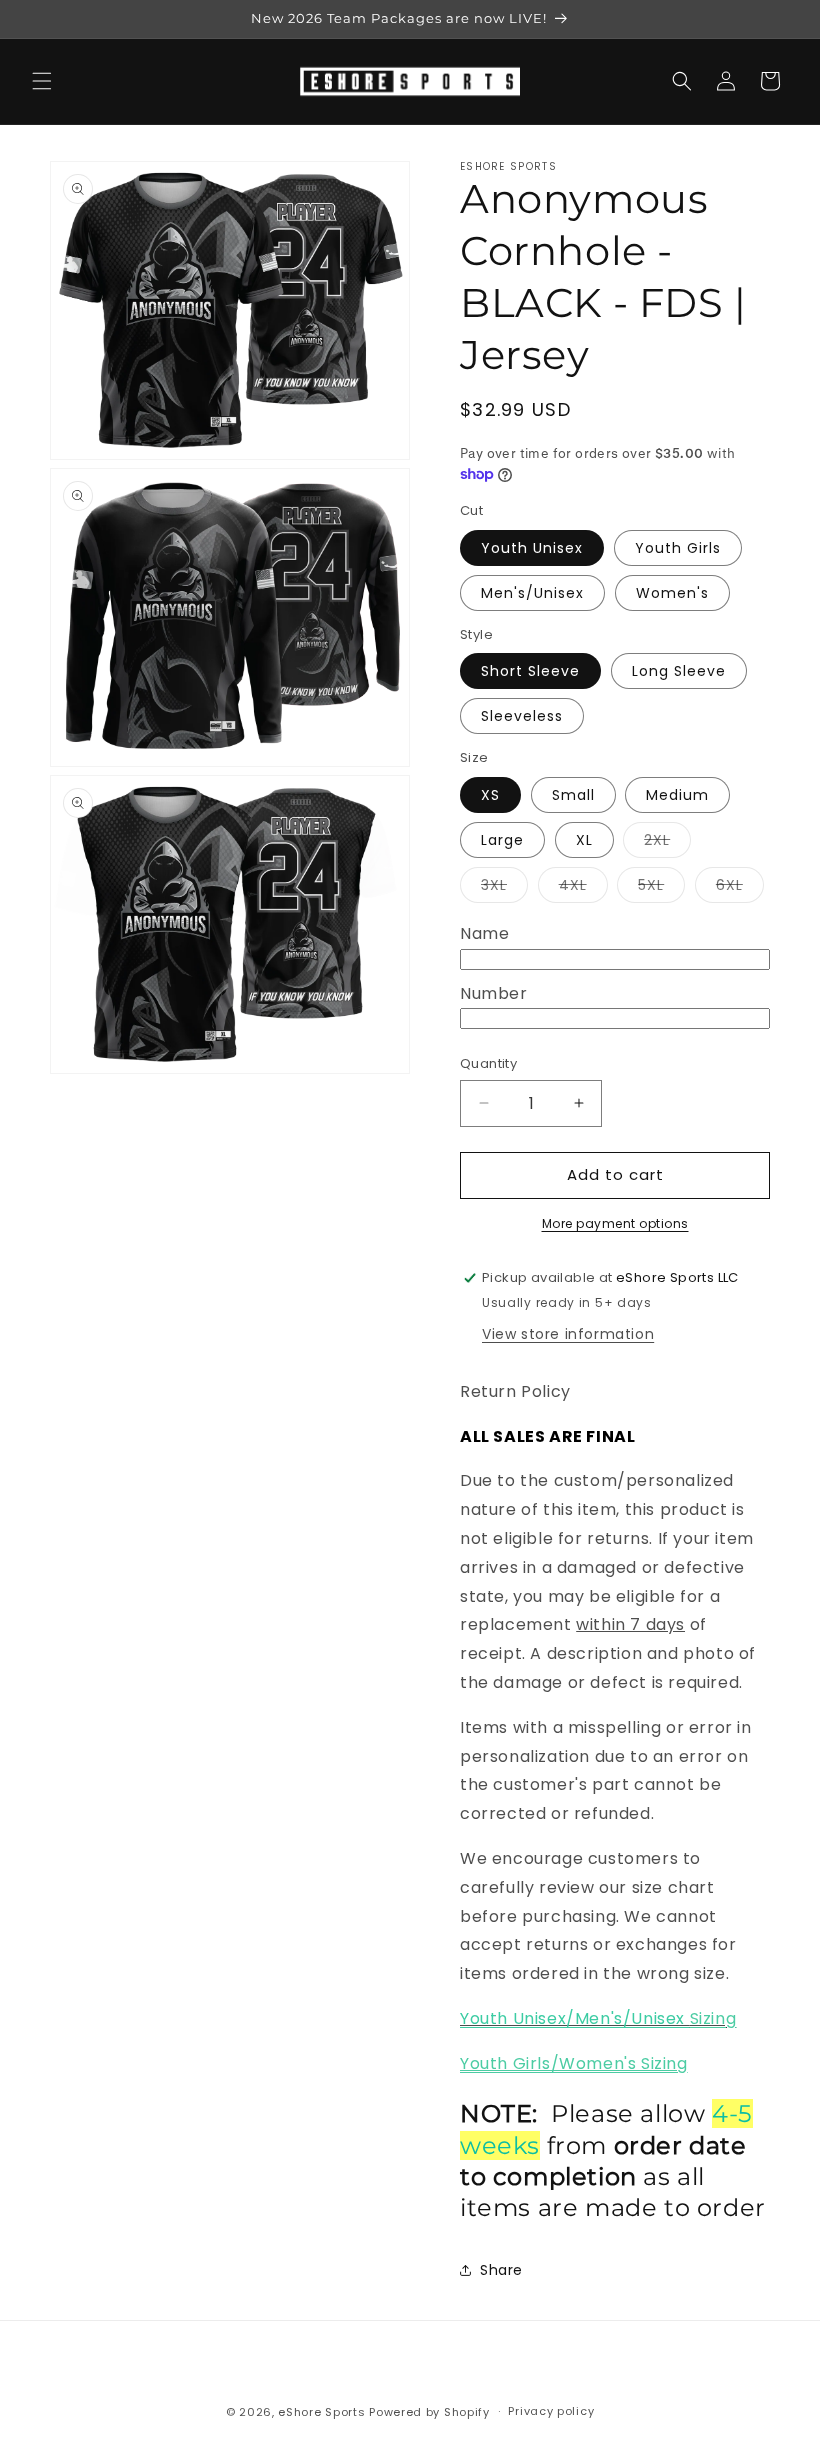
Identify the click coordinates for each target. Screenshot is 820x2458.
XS (490, 795)
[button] (42, 81)
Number (494, 993)
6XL (740, 888)
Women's (672, 593)
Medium (677, 795)
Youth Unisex (532, 548)
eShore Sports (321, 2412)
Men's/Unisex (532, 593)
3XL (504, 888)
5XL (661, 888)
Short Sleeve (530, 671)
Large (502, 840)
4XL (583, 888)
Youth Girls (678, 548)
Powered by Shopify (429, 2412)
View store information (568, 1334)
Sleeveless (522, 716)
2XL (667, 843)
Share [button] (501, 2270)
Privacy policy (551, 2411)
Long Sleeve (679, 671)
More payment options (615, 1223)
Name (484, 933)
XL (584, 840)
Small (573, 795)
